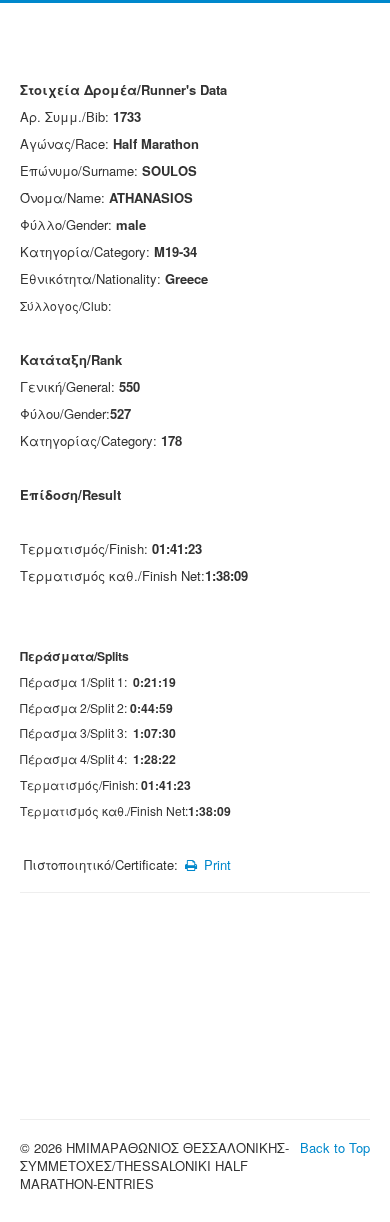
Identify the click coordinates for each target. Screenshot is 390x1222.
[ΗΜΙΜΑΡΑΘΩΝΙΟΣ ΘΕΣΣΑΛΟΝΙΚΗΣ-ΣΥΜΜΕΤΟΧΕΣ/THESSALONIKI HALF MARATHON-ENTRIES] (195, 47)
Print (215, 864)
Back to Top (335, 1147)
